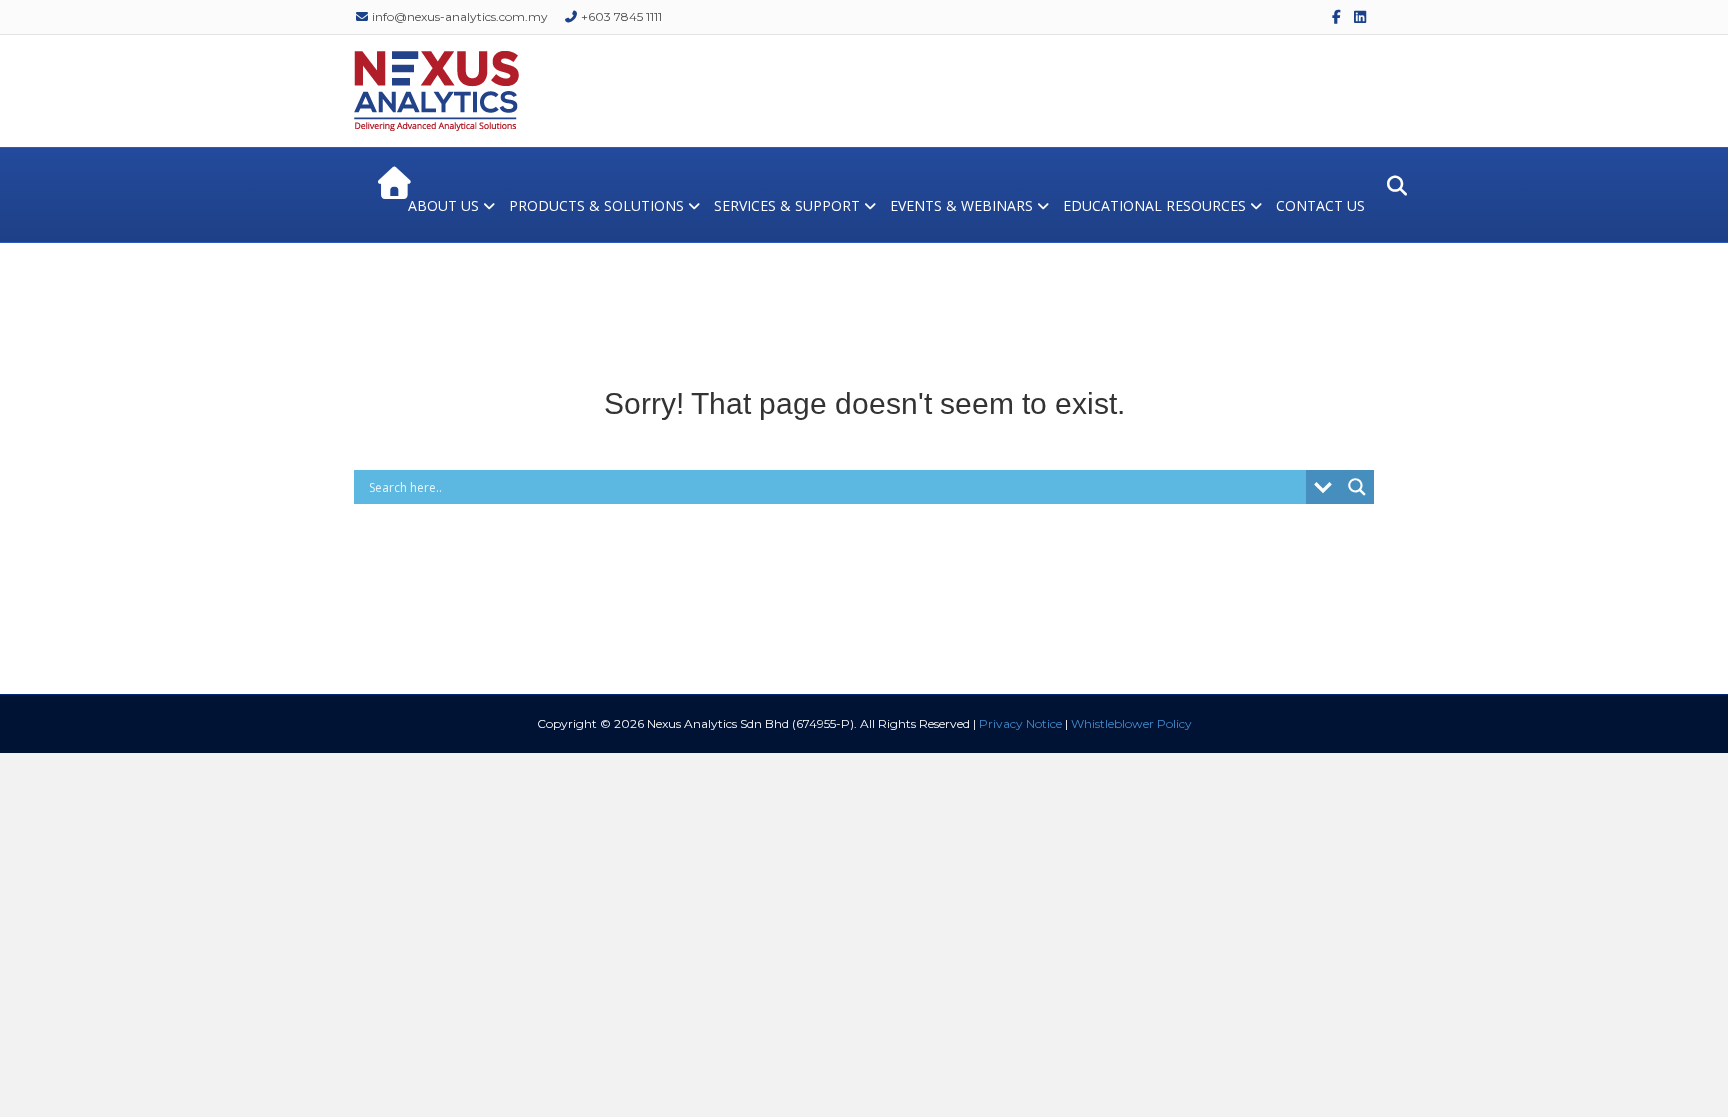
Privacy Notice (1020, 723)
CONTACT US (1320, 205)
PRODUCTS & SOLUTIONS (596, 205)
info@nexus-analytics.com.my (458, 16)
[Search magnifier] (1357, 487)
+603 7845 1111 (620, 16)
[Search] (1391, 186)
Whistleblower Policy (1131, 723)
